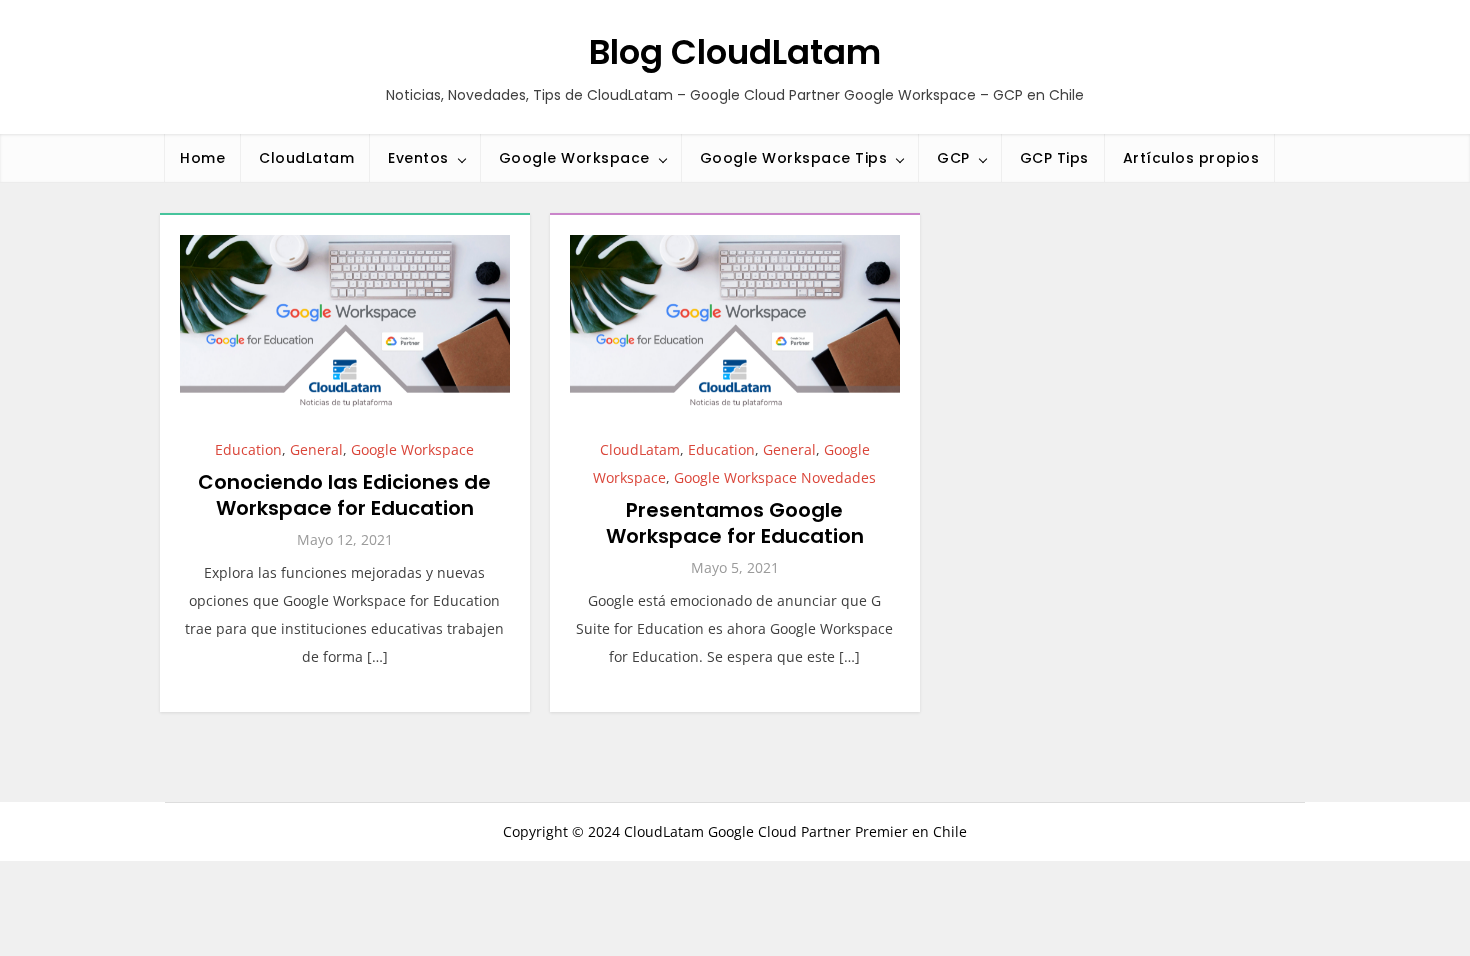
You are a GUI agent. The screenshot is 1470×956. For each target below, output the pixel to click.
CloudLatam (306, 158)
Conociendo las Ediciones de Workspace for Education (344, 495)
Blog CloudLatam (735, 52)
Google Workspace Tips (794, 158)
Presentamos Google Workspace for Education (735, 523)
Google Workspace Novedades (775, 477)
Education (248, 449)
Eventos (418, 158)
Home (202, 158)
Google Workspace (574, 158)
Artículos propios (1191, 158)
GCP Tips (1054, 158)
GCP (953, 158)
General (316, 449)
